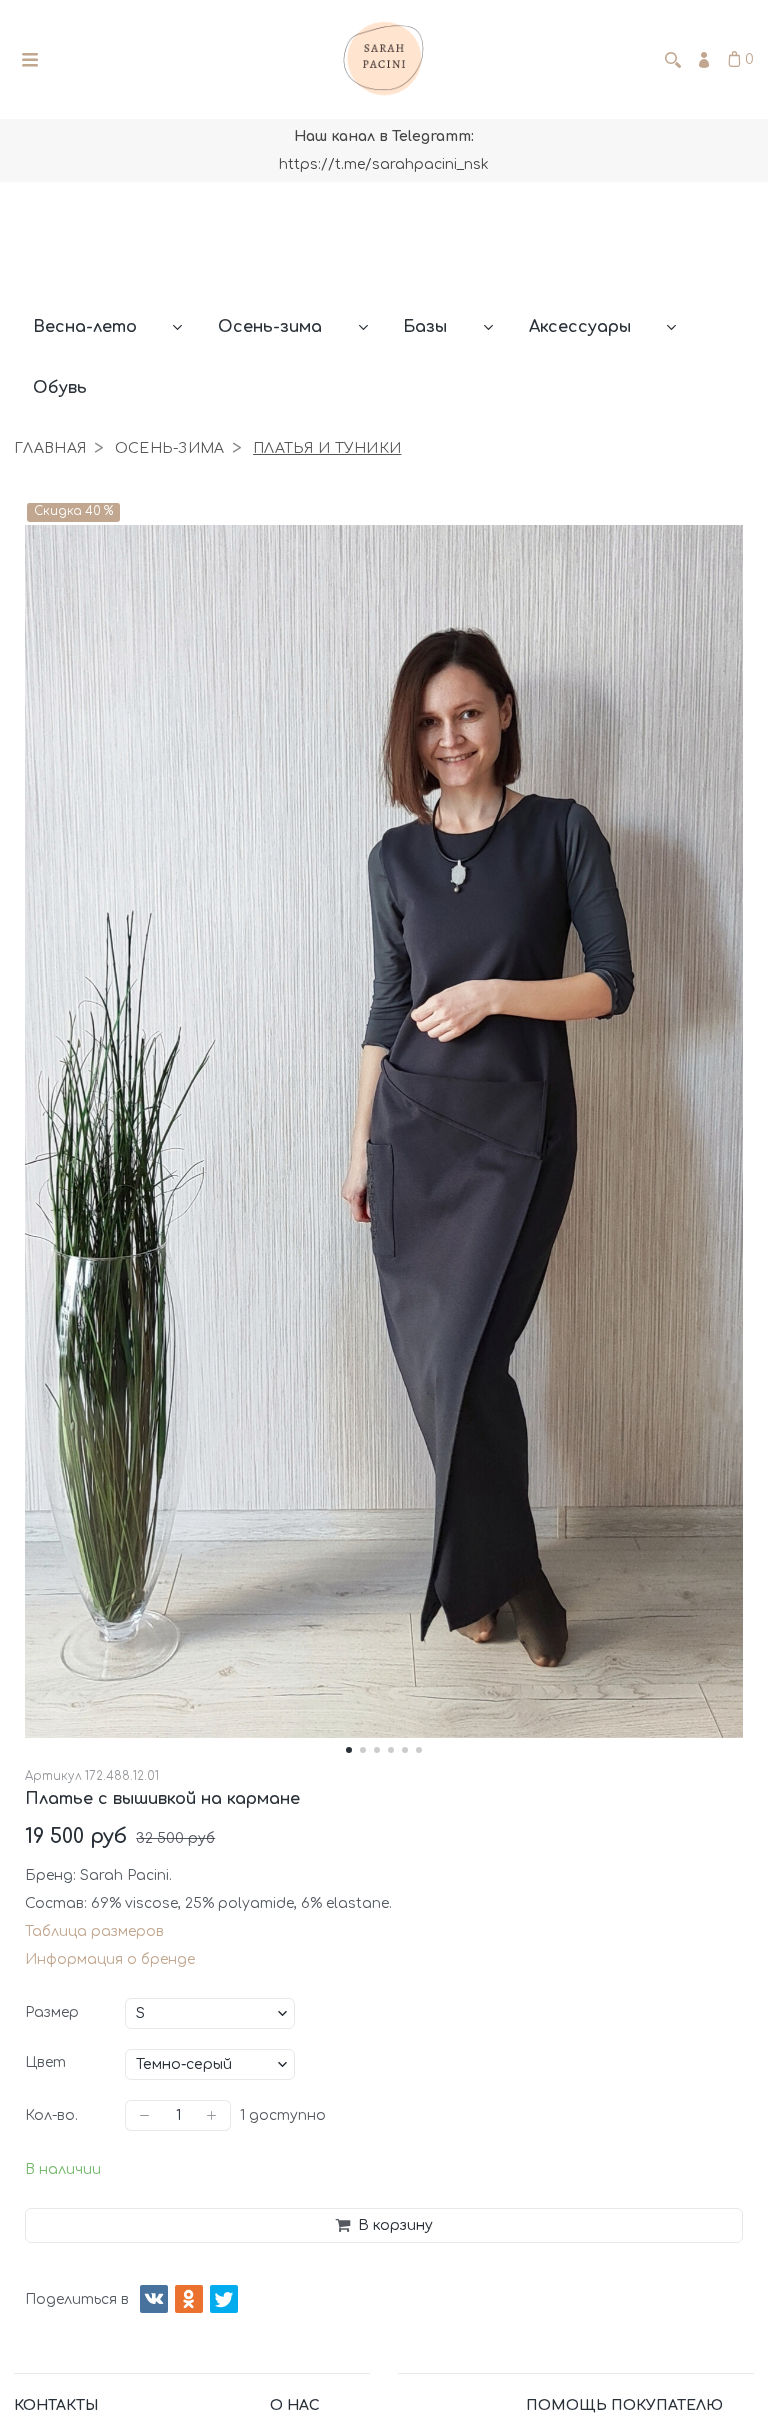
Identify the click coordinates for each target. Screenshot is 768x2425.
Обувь (60, 388)
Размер (52, 2012)
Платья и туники (327, 448)
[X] (224, 2299)
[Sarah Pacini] (384, 60)
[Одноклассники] (189, 2299)
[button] (349, 1750)
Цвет (45, 2062)
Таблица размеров (94, 1931)
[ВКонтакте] (154, 2299)
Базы (425, 327)
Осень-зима (270, 327)
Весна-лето (85, 327)
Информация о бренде (110, 1959)
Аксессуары (580, 327)
